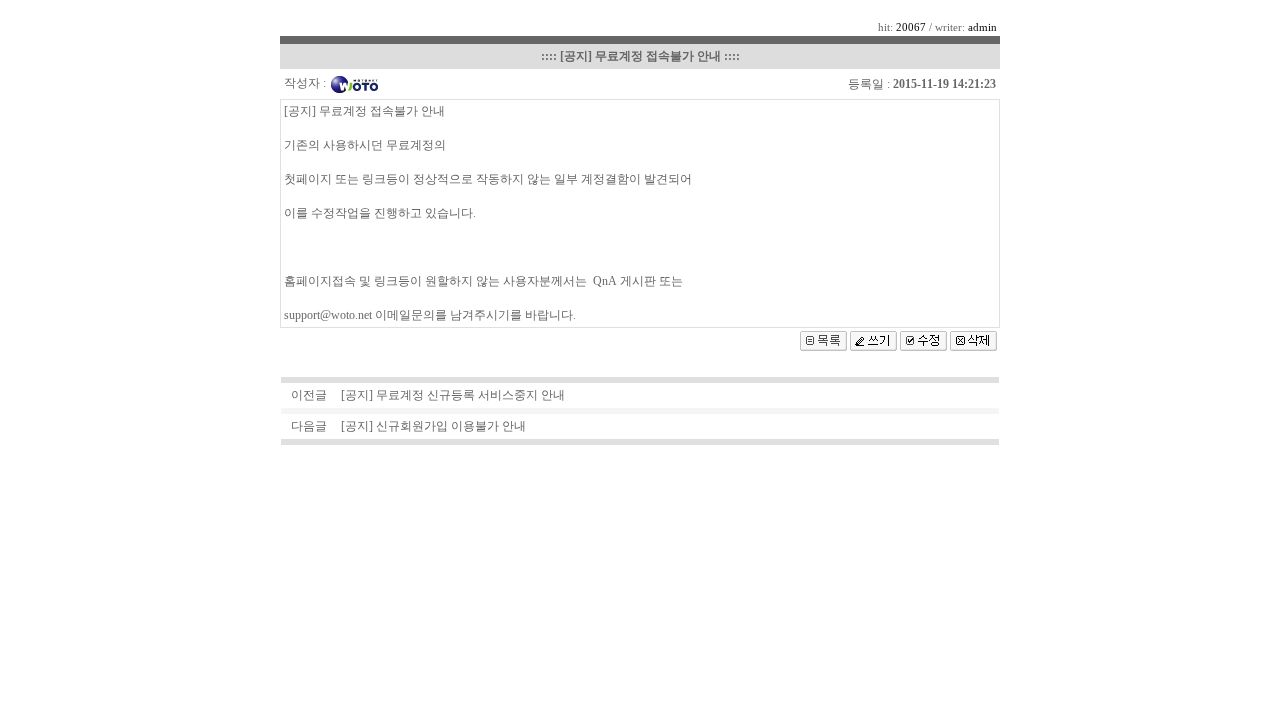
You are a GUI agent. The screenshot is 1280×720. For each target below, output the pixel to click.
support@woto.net (328, 315)
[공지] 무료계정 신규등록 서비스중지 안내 (453, 395)
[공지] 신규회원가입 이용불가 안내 (433, 426)
